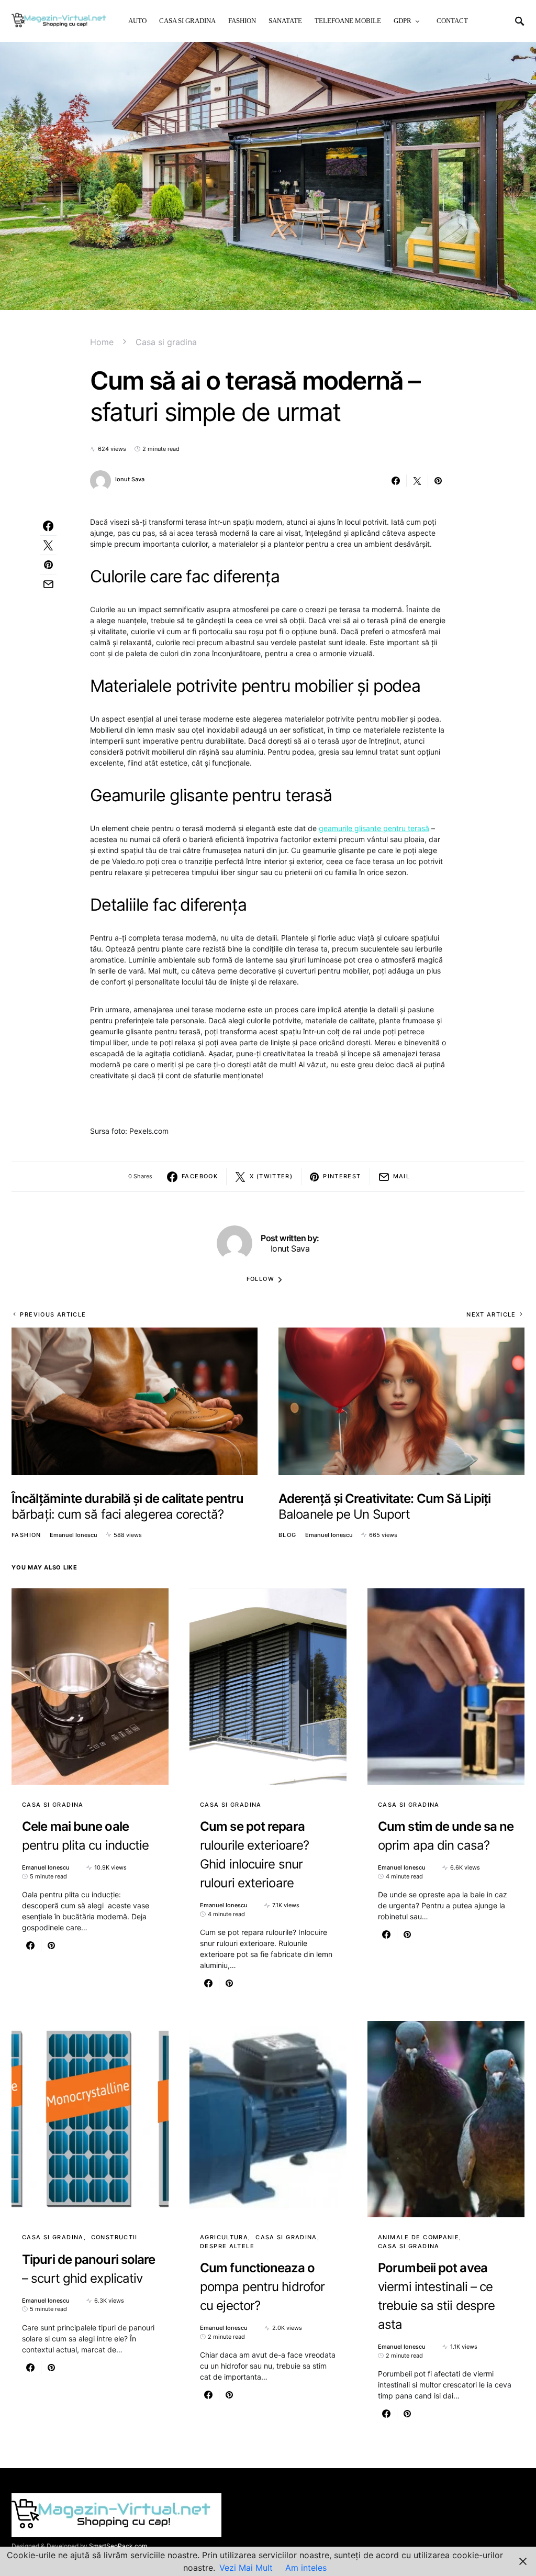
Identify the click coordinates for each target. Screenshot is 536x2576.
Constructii (114, 2237)
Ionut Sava (130, 479)
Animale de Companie (418, 2237)
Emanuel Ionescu (74, 1535)
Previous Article (53, 1314)
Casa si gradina (166, 342)
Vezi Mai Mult (246, 2568)
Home (102, 342)
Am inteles (306, 2568)
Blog (288, 1535)
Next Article (491, 1314)
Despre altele (227, 2246)
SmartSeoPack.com (118, 2546)
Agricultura (224, 2237)
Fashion (26, 1535)
